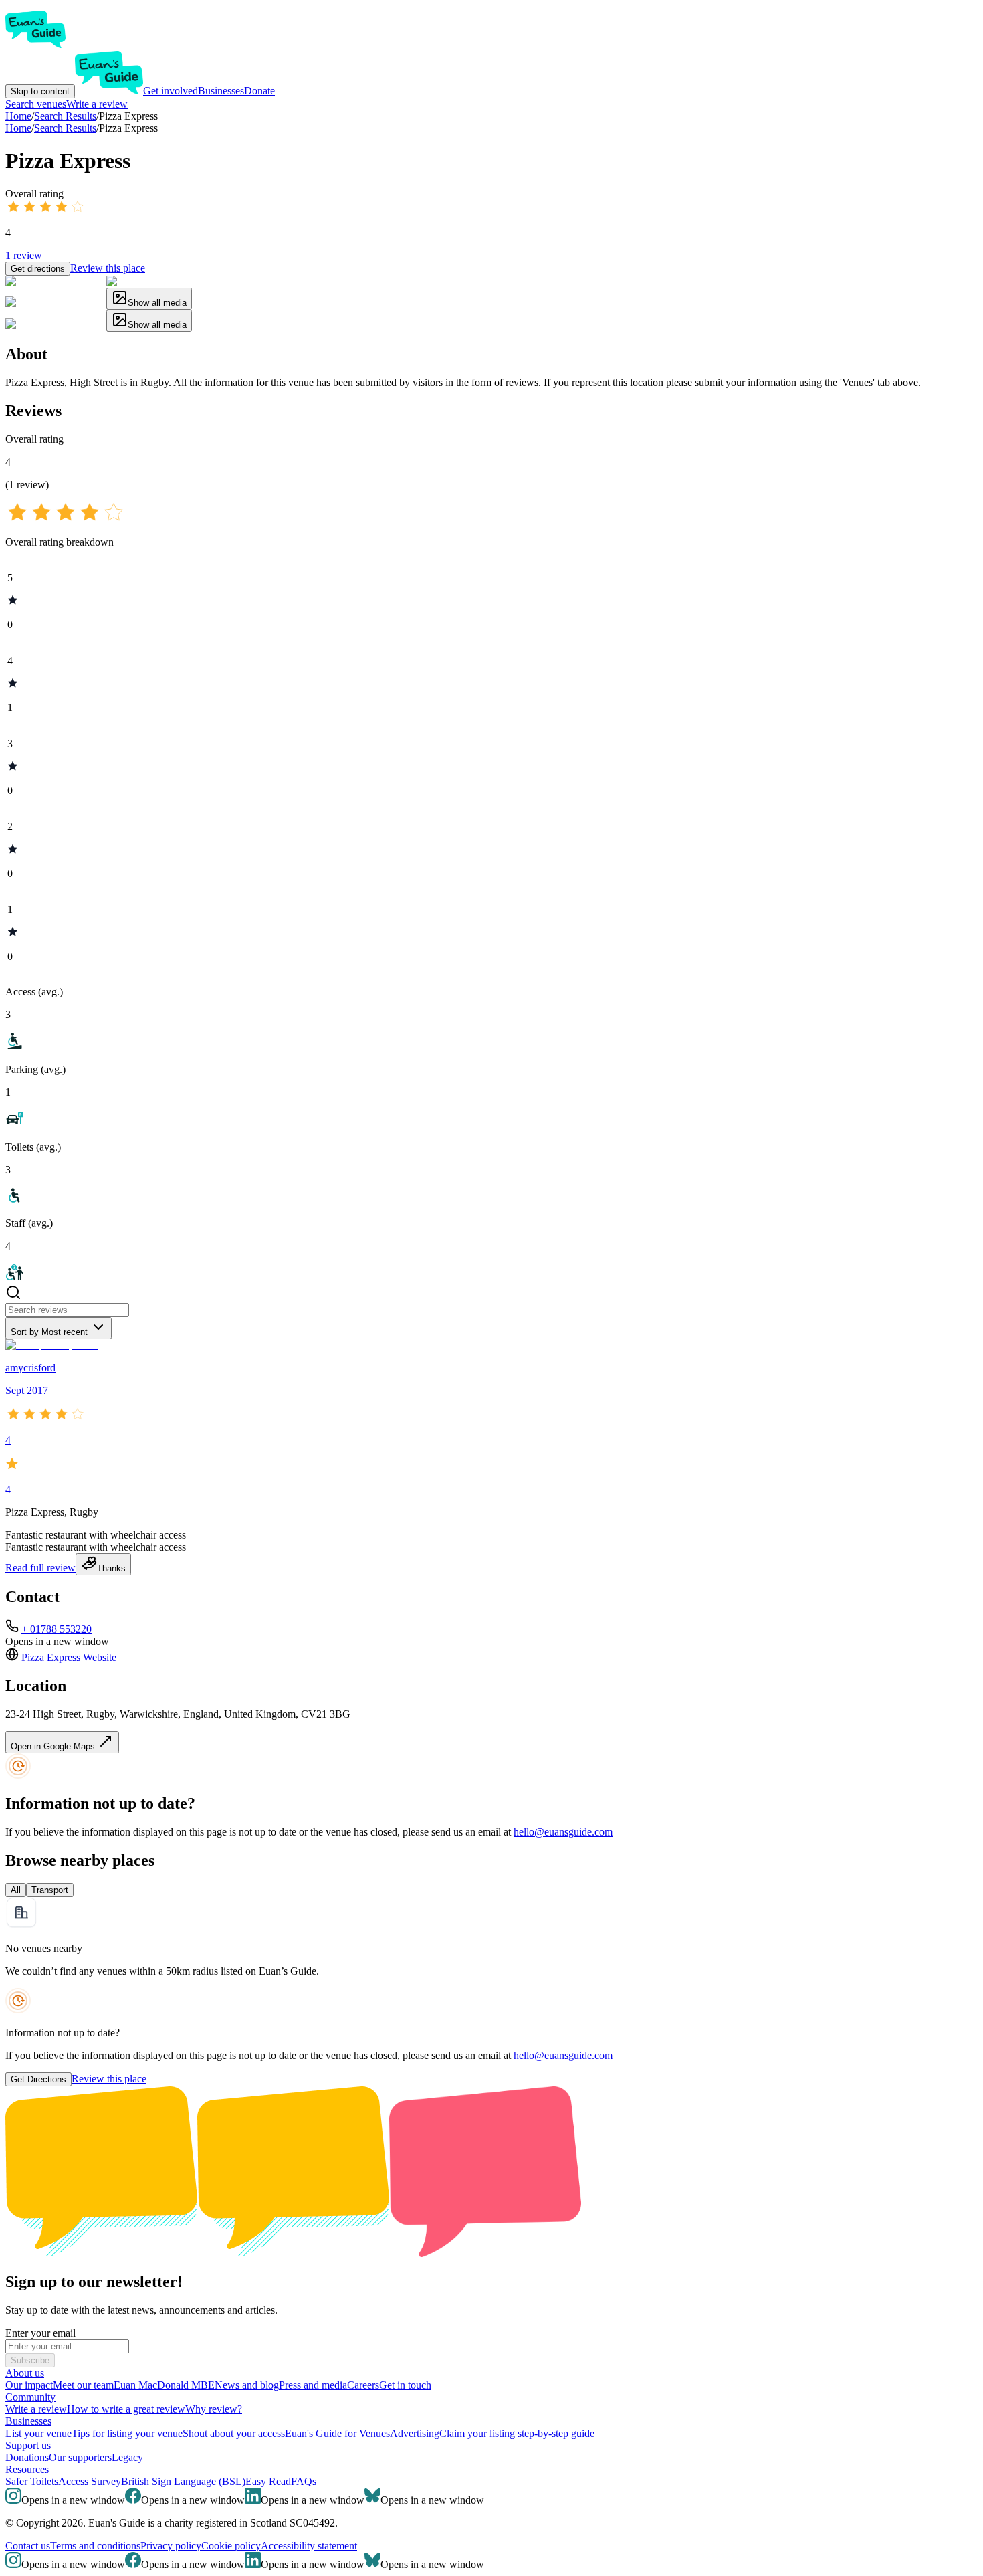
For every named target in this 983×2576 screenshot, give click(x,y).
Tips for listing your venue (127, 2433)
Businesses (221, 91)
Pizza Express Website (69, 1657)
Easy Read (268, 2481)
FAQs (304, 2481)
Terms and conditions (95, 2546)
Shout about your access (234, 2433)
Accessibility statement (309, 2546)
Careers (363, 2385)
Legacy (127, 2457)
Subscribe (30, 2360)
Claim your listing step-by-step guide (517, 2433)
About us (25, 2373)
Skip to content (40, 91)
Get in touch (405, 2385)
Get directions (38, 269)
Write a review (97, 104)
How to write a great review (126, 2409)
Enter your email (40, 2333)
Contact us (28, 2546)
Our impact (29, 2385)
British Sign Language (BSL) (183, 2481)
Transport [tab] (50, 1890)
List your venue (38, 2433)
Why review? (214, 2409)
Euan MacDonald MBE (164, 2385)
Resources (27, 2469)
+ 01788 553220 (57, 1629)
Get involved (171, 91)
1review (24, 255)
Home (18, 128)
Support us (28, 2445)
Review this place (108, 268)
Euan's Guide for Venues (337, 2433)
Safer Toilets (32, 2481)
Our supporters (80, 2457)
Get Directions (38, 2079)
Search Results (65, 128)
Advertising (415, 2433)
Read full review (40, 1568)
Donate (259, 91)
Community (30, 2397)
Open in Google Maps (54, 1746)
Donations (27, 2457)
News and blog (247, 2385)
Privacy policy (171, 2546)
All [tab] (16, 1890)
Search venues (36, 104)
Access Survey (90, 2481)
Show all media (157, 303)
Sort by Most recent (49, 1332)
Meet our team (83, 2385)
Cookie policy (231, 2546)
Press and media (313, 2385)
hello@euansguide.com (563, 1832)
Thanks (111, 1568)
